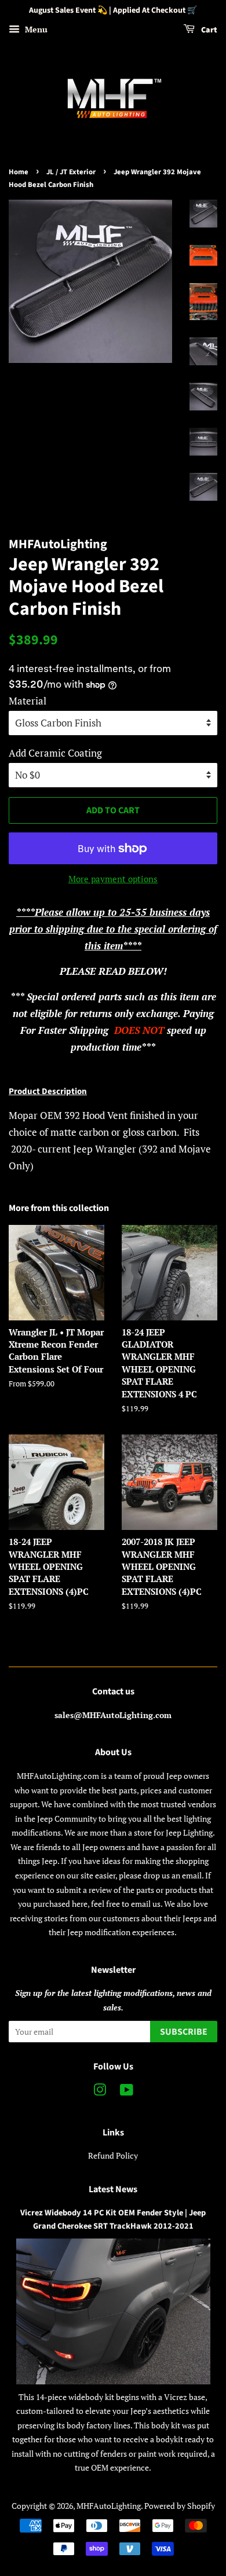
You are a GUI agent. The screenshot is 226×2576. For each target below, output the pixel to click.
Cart (208, 30)
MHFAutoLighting (109, 2506)
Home (19, 172)
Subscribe (184, 2032)
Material (28, 701)
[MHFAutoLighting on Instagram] (100, 2092)
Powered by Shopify (180, 2506)
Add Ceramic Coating (55, 753)
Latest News (113, 2189)
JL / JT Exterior (71, 172)
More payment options (113, 879)
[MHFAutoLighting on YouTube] (127, 2092)
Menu (35, 29)
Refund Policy (113, 2155)
